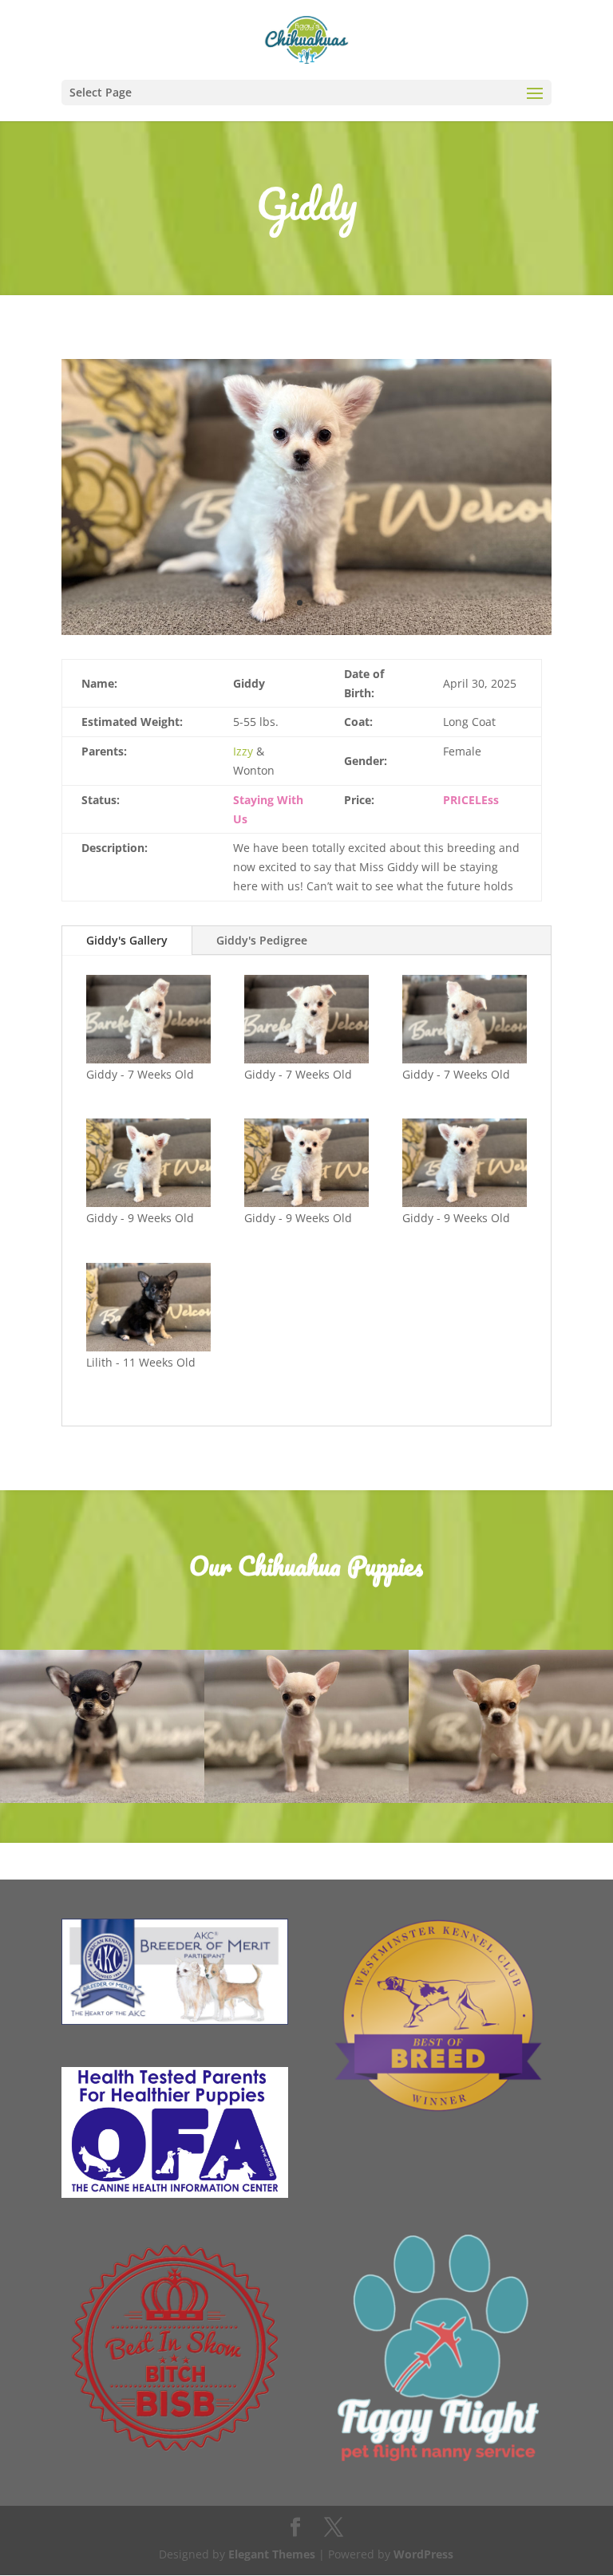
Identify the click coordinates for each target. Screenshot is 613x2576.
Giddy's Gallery (127, 940)
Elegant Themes (272, 2554)
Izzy (243, 751)
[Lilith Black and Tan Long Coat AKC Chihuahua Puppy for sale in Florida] (149, 1307)
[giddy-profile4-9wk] (149, 1163)
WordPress (423, 2554)
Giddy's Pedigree (262, 940)
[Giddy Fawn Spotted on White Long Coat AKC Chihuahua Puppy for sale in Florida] (306, 635)
